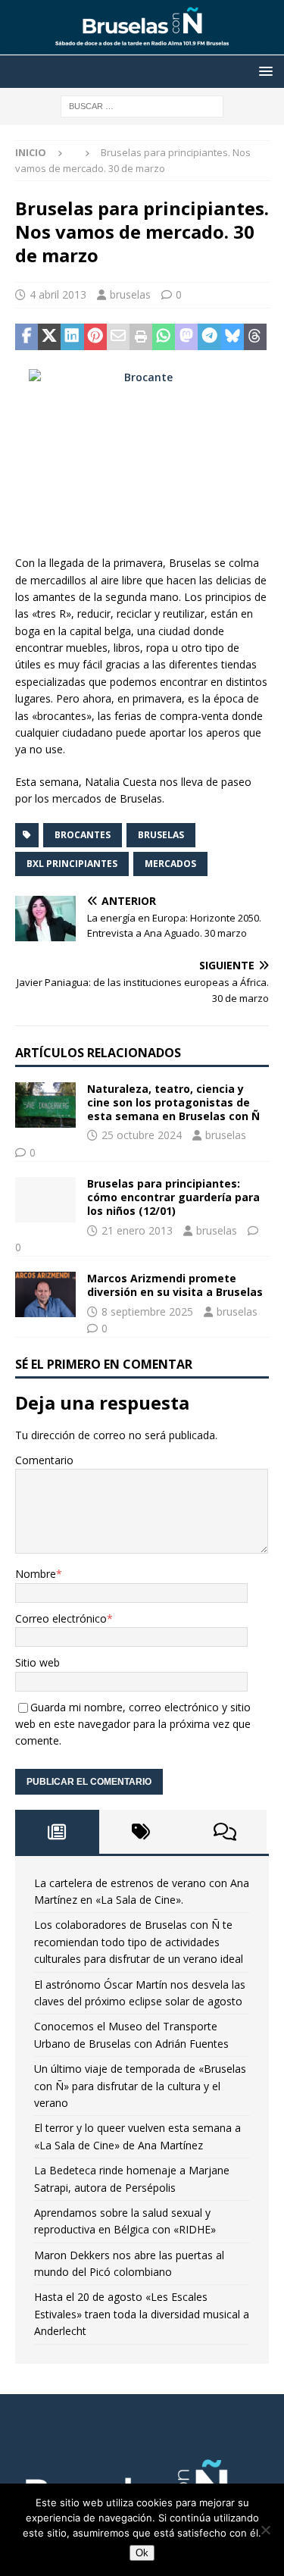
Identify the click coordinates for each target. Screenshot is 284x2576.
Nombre (36, 1574)
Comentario (44, 1460)
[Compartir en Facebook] (27, 337)
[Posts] (57, 1832)
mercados (170, 864)
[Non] (265, 2530)
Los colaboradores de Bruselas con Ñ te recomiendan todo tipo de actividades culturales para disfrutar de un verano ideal (139, 1942)
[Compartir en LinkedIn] (72, 337)
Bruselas (161, 835)
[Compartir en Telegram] (209, 337)
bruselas (130, 294)
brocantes (83, 835)
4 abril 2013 (58, 294)
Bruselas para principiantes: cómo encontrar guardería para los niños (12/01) (173, 1197)
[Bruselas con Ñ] (142, 47)
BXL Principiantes (72, 864)
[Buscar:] (142, 105)
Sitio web (37, 1662)
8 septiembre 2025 (147, 1311)
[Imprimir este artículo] (141, 337)
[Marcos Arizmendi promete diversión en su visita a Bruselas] (45, 1294)
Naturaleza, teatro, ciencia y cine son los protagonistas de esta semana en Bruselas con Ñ (173, 1102)
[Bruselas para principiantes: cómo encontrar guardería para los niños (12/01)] (45, 1200)
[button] (263, 71)
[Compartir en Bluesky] (233, 337)
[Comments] (225, 1832)
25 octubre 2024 (142, 1135)
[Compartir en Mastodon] (186, 337)
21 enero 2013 (137, 1230)
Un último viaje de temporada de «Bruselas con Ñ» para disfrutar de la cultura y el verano (140, 2086)
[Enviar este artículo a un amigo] (118, 337)
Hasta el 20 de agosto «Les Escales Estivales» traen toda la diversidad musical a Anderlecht (142, 2314)
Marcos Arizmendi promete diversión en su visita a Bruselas (175, 1285)
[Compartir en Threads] (255, 337)
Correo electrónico (61, 1618)
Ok (142, 2553)
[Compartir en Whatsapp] (164, 337)
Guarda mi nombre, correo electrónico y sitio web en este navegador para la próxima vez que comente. (133, 1724)
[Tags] (141, 1832)
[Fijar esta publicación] (95, 337)
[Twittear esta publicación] (49, 337)
